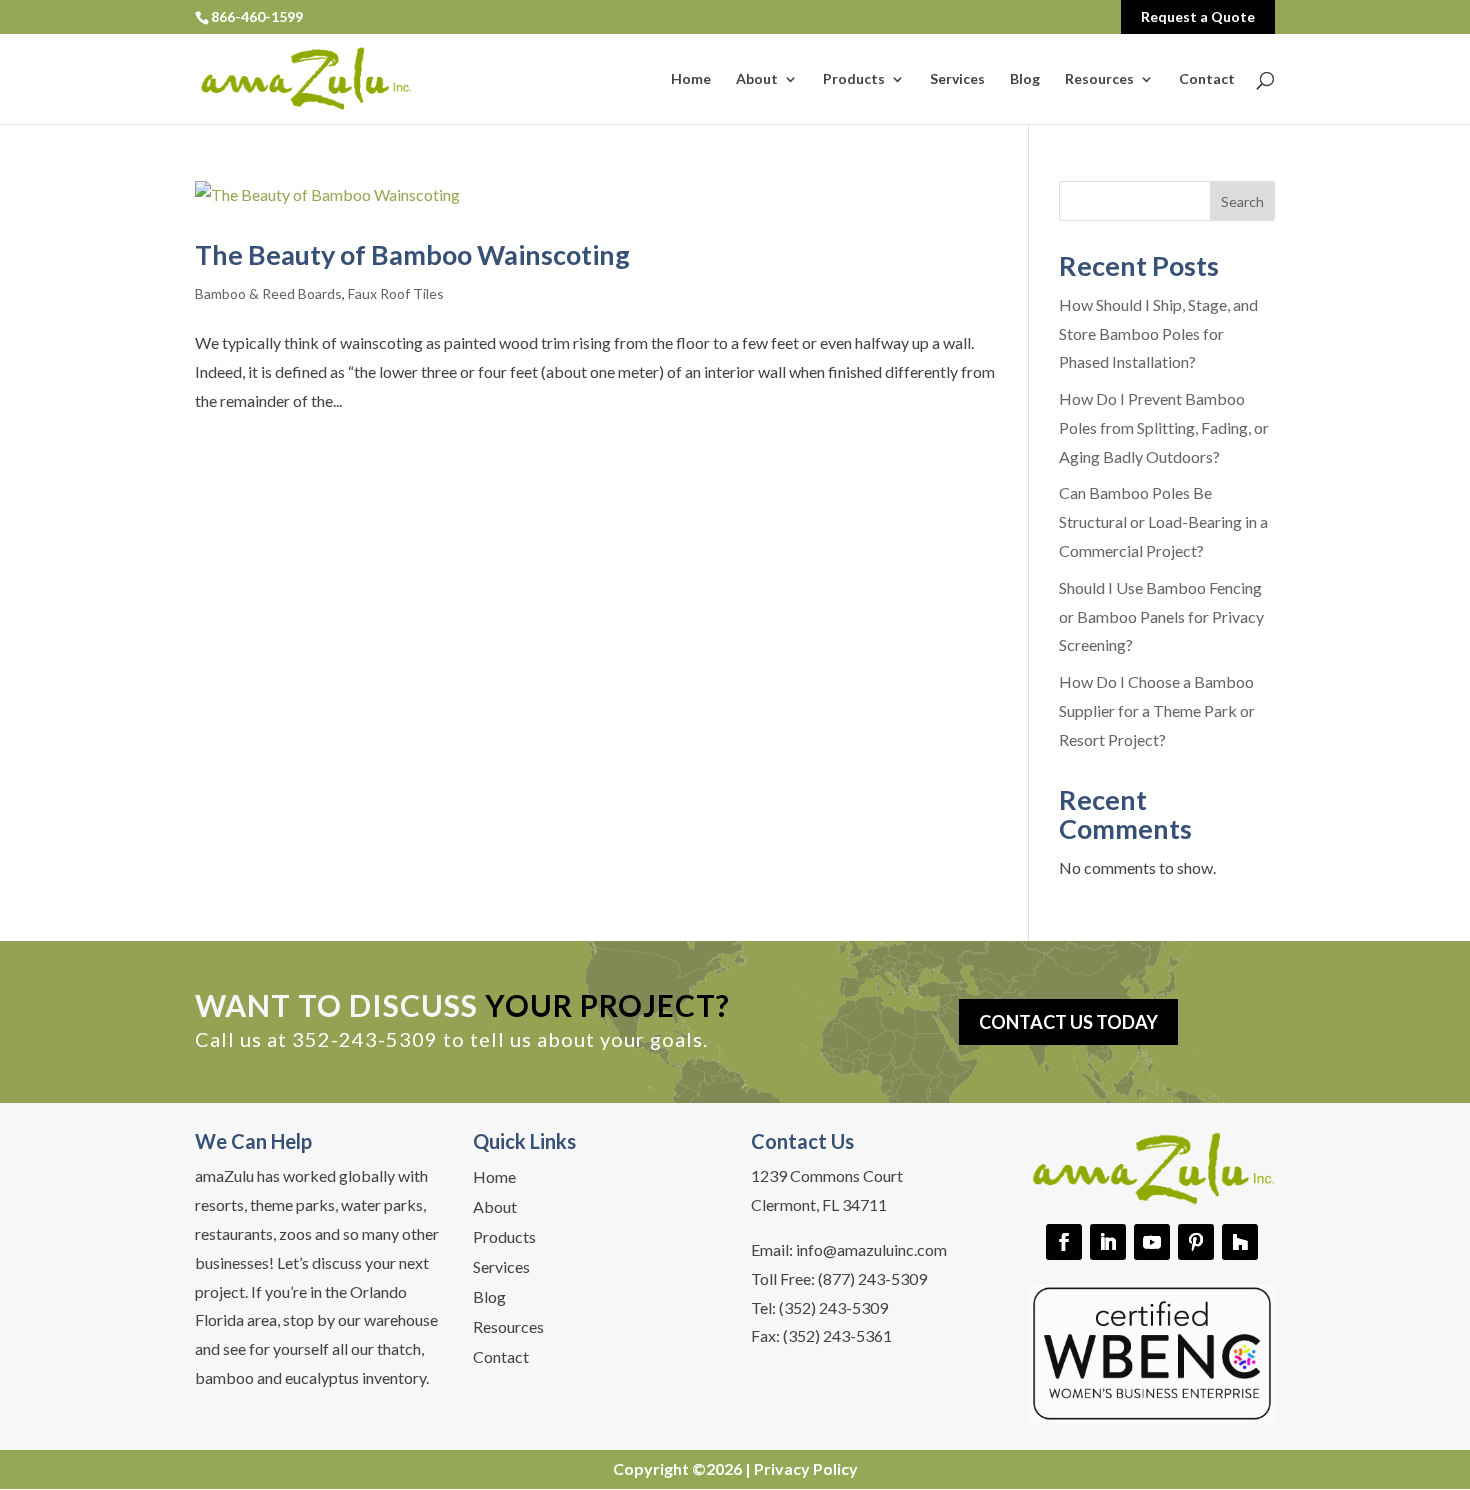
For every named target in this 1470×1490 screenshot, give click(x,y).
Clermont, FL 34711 (819, 1204)
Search (1242, 201)
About (757, 79)
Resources (1099, 79)
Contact (1207, 79)
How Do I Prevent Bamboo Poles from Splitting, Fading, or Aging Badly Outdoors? (1164, 427)
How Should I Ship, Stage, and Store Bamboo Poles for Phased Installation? (1158, 333)
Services (957, 79)
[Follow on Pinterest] (1196, 1242)
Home (691, 79)
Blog (1025, 79)
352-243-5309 (365, 1039)
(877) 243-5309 (872, 1278)
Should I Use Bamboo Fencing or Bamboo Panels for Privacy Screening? (1161, 616)
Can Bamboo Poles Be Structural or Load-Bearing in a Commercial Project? (1163, 521)
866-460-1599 (257, 16)
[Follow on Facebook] (1064, 1242)
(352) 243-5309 (833, 1307)
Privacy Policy (806, 1468)
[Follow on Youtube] (1152, 1242)
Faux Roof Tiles (396, 293)
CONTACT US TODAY (1068, 1022)
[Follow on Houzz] (1240, 1242)
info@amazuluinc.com (871, 1249)
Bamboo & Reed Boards (268, 293)
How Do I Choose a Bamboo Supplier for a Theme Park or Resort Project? (1157, 710)
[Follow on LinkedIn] (1108, 1242)
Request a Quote (1198, 16)
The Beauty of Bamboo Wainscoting (412, 254)
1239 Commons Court (827, 1175)
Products (854, 79)
